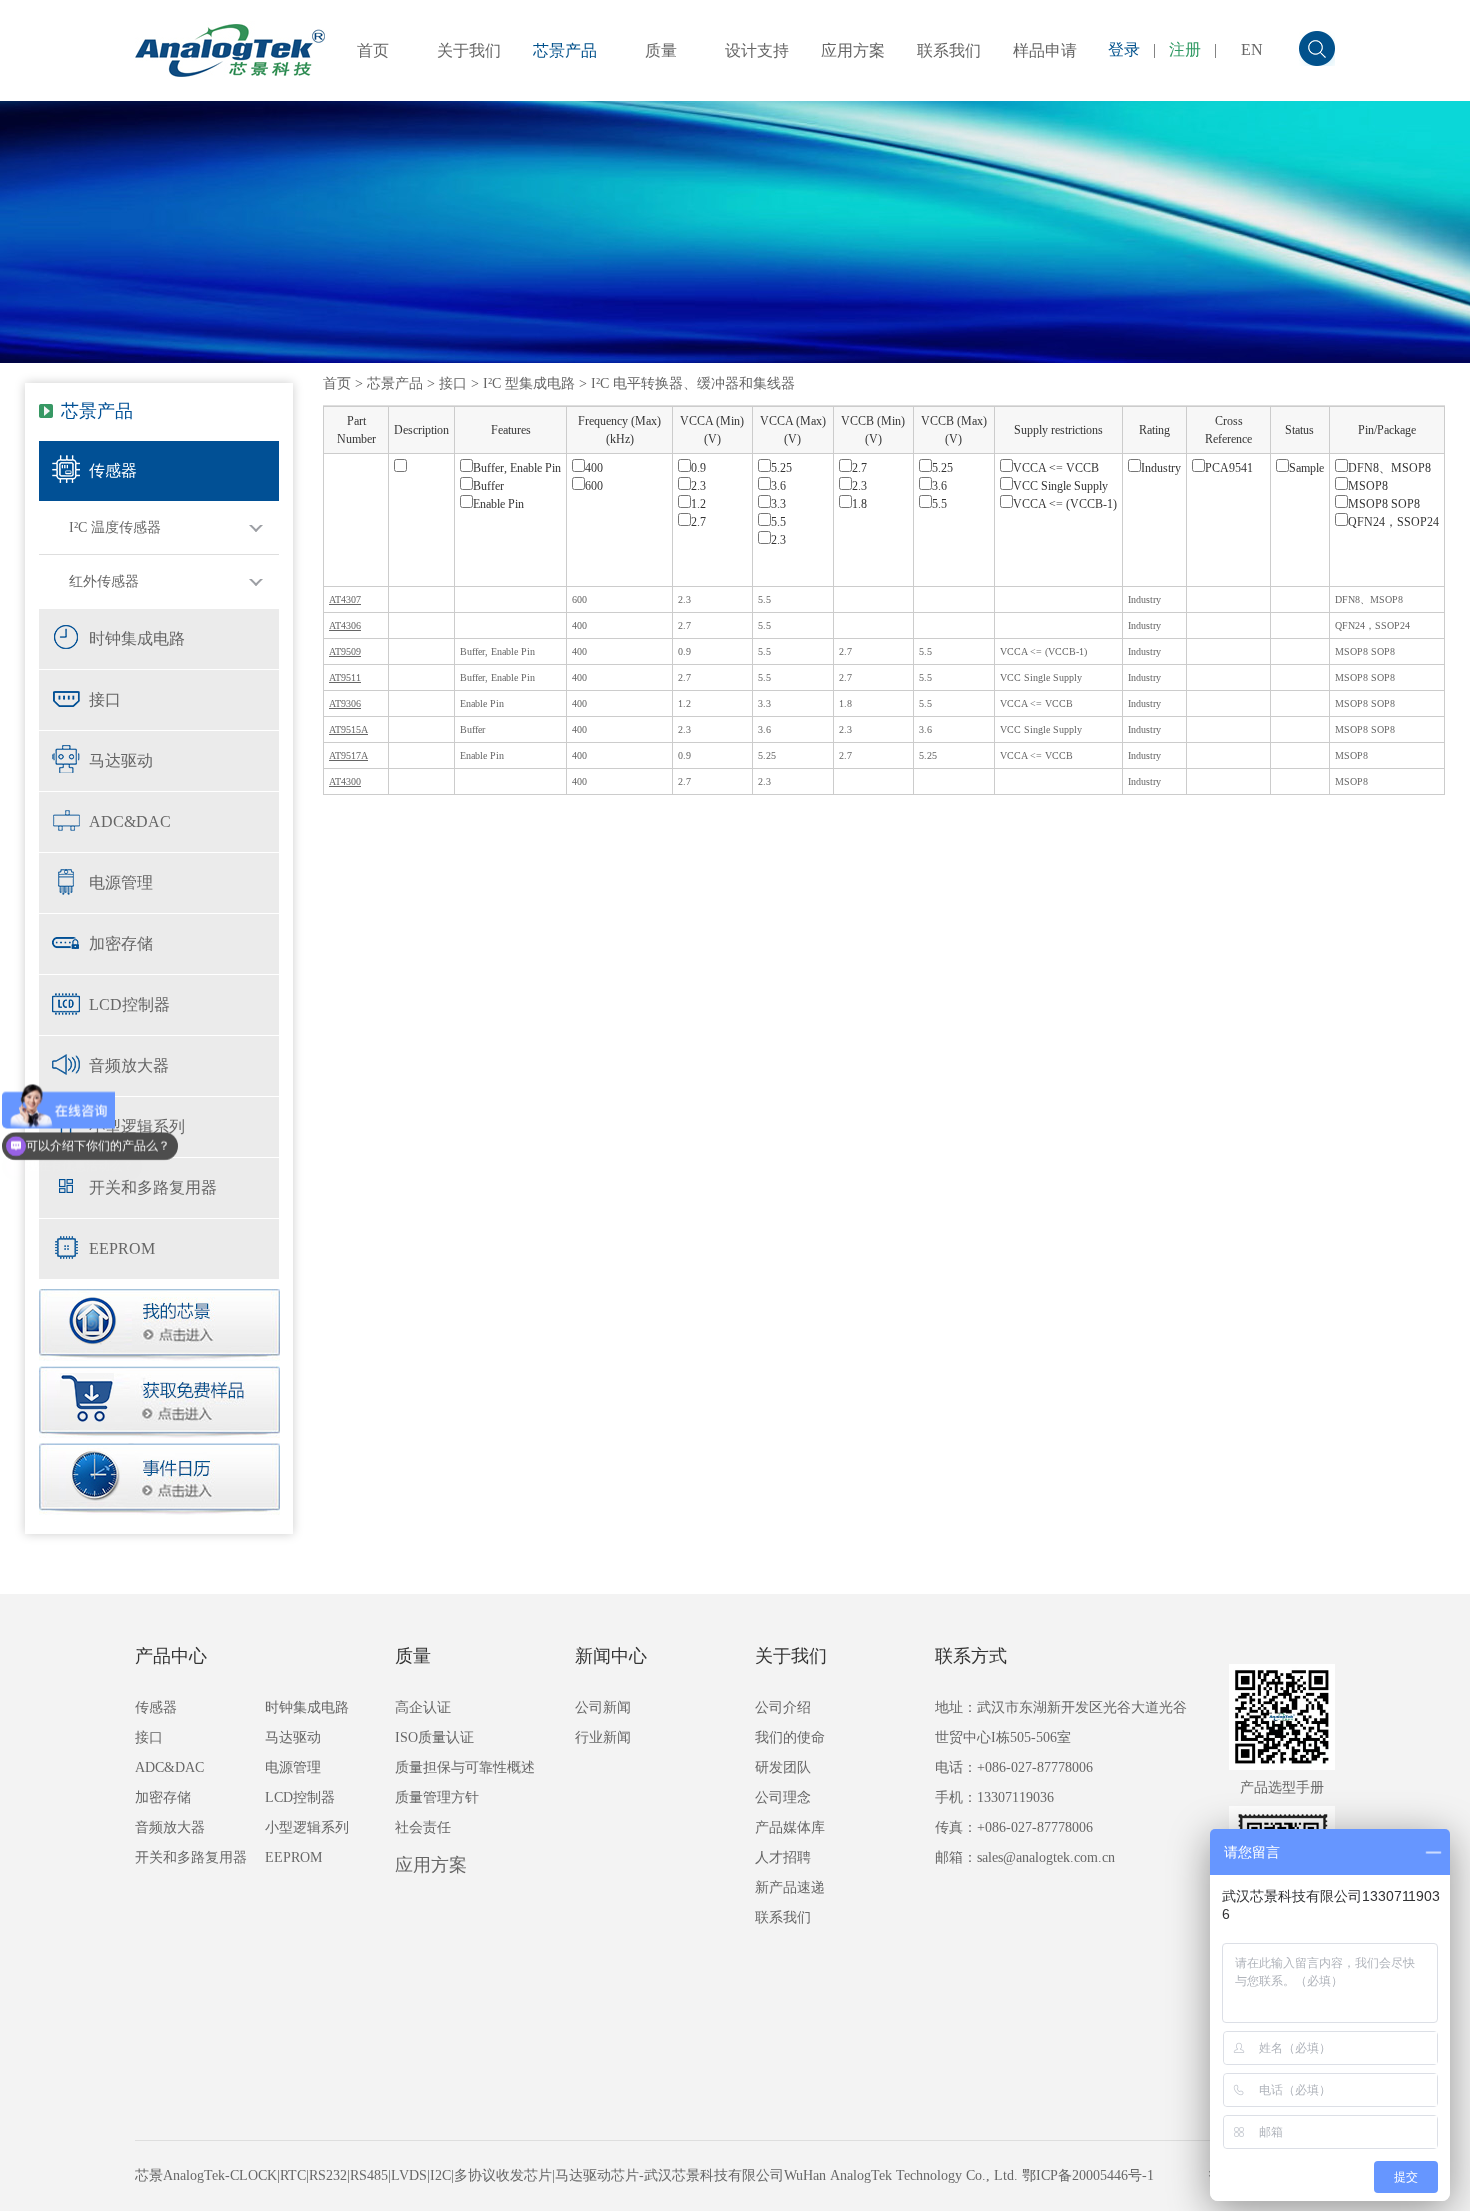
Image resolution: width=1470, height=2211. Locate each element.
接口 (105, 699)
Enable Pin (498, 504)
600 (594, 486)
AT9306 (345, 703)
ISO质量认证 (434, 1737)
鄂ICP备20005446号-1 (1088, 2175)
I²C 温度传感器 (115, 527)
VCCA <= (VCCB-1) (1065, 504)
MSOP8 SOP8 (1384, 504)
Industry (1161, 468)
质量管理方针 (437, 1797)
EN (1252, 49)
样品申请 (1045, 50)
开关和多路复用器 (153, 1187)
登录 (1124, 49)
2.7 (698, 522)
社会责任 (423, 1827)
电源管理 (121, 882)
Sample (1306, 468)
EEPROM (122, 1248)
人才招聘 (783, 1857)
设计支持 (757, 50)
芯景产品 (565, 50)
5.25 (781, 468)
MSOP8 (1368, 486)
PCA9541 (1229, 468)
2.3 (698, 486)
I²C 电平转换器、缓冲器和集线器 (693, 383)
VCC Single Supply (1060, 486)
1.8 (859, 504)
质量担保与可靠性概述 (465, 1767)
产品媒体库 (790, 1827)
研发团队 (783, 1767)
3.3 (778, 504)
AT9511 (345, 677)
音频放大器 (129, 1065)
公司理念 (783, 1797)
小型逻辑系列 (137, 1126)
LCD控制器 (129, 1004)
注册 (1185, 49)
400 (594, 468)
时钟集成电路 (137, 638)
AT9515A (348, 729)
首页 (373, 50)
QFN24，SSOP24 (1393, 522)
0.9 (698, 468)
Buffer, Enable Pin (517, 468)
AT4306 (345, 625)
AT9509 (345, 651)
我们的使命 (790, 1737)
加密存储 (121, 943)
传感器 (113, 470)
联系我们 (949, 50)
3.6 (778, 486)
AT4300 (345, 781)
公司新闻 (603, 1707)
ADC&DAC (130, 821)
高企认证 (423, 1707)
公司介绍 (783, 1707)
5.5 (778, 522)
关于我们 (469, 50)
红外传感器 (104, 581)
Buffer (488, 486)
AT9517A (348, 755)
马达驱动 (121, 760)
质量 (661, 50)
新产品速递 (790, 1887)
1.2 (698, 504)
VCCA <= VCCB (1056, 468)
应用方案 (853, 50)
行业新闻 (603, 1737)
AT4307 (345, 599)
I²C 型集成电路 (529, 383)
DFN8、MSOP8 (1389, 468)
